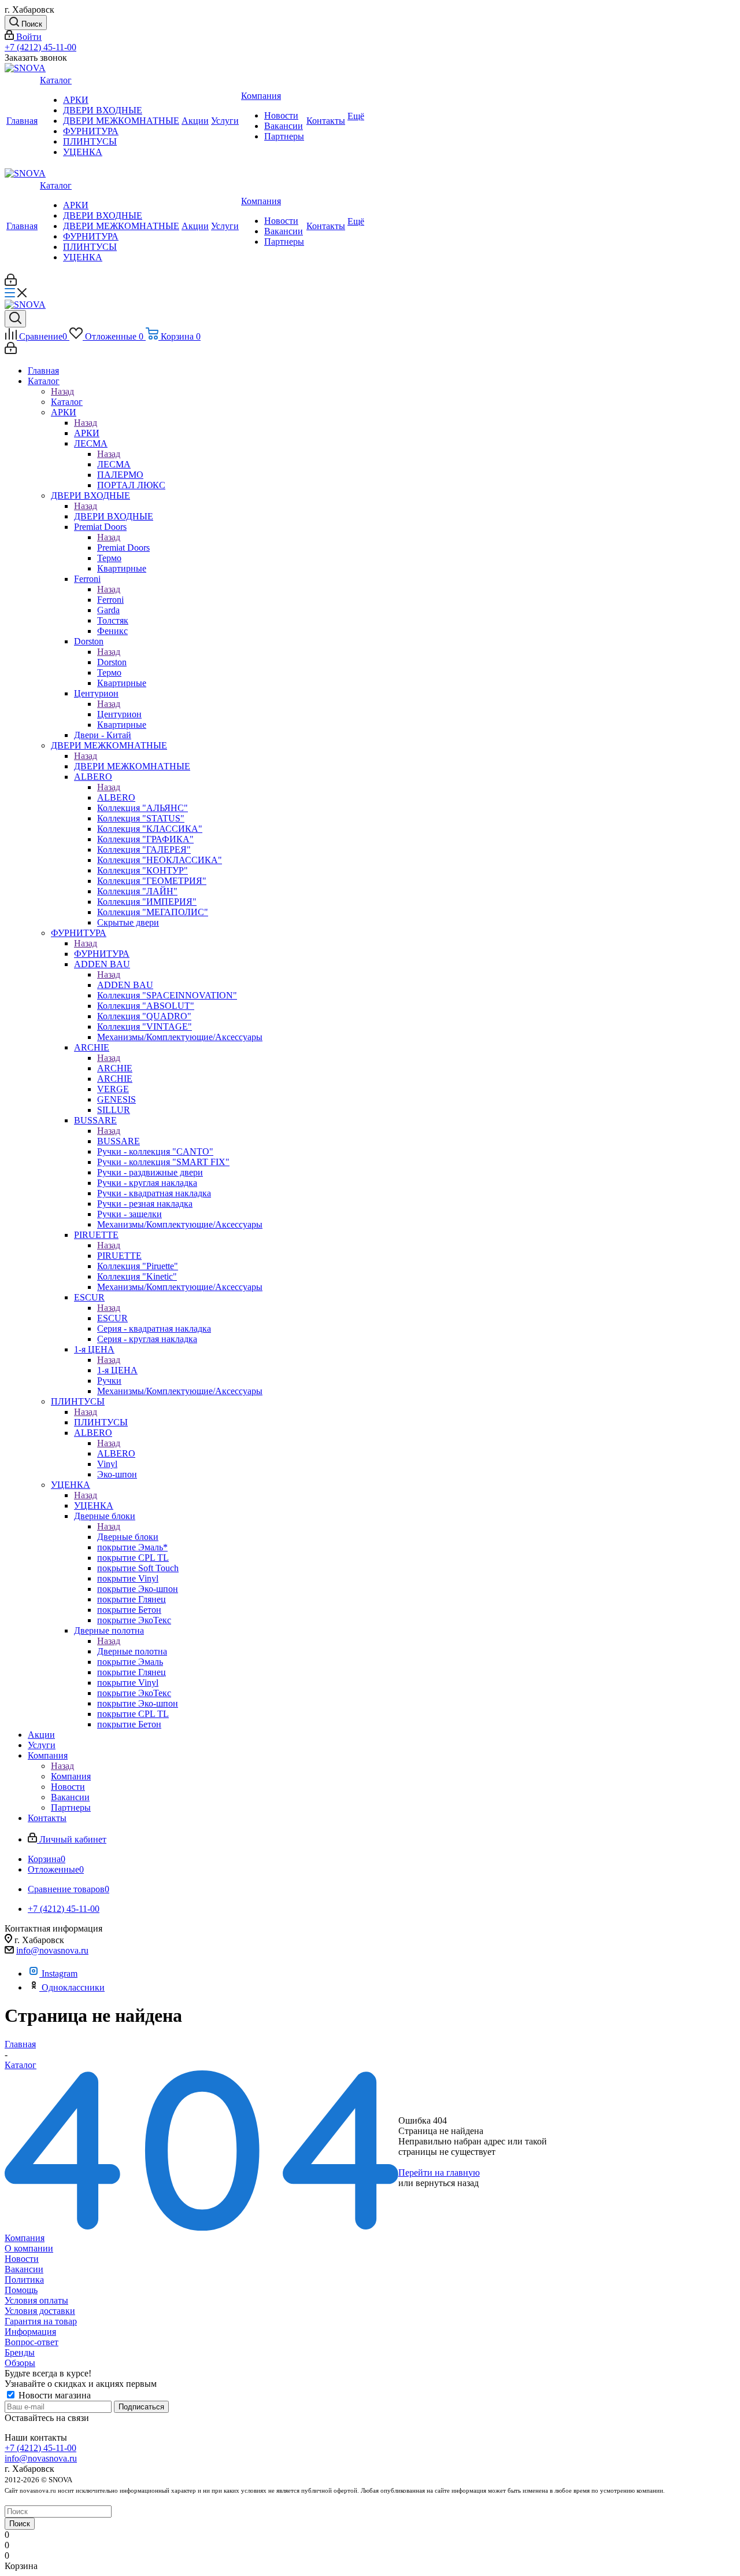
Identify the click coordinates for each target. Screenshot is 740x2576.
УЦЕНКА (94, 1506)
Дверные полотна (132, 1651)
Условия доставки (40, 2311)
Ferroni (110, 600)
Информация (30, 2332)
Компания (71, 1776)
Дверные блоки (128, 1537)
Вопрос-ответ (32, 2342)
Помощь (21, 2290)
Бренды (20, 2352)
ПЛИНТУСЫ (101, 1422)
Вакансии (24, 2269)
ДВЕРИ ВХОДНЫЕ (114, 516)
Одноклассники (73, 1987)
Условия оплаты (36, 2300)
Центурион (119, 714)
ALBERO (116, 797)
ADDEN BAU (125, 985)
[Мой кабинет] (11, 283)
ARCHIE (115, 1068)
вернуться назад (447, 2183)
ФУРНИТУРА (102, 954)
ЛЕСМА (114, 464)
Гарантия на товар (41, 2321)
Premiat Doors (123, 548)
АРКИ (87, 433)
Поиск (20, 2524)
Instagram (60, 1974)
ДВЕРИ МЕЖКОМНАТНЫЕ (132, 766)
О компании (29, 2248)
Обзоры (20, 2363)
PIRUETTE (119, 1256)
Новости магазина (53, 2395)
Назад (62, 391)
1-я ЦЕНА (117, 1370)
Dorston (112, 662)
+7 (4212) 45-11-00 (40, 47)
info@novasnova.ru (52, 1950)
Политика (24, 2280)
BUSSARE (119, 1141)
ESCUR (112, 1318)
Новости (22, 2259)
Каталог (67, 402)
